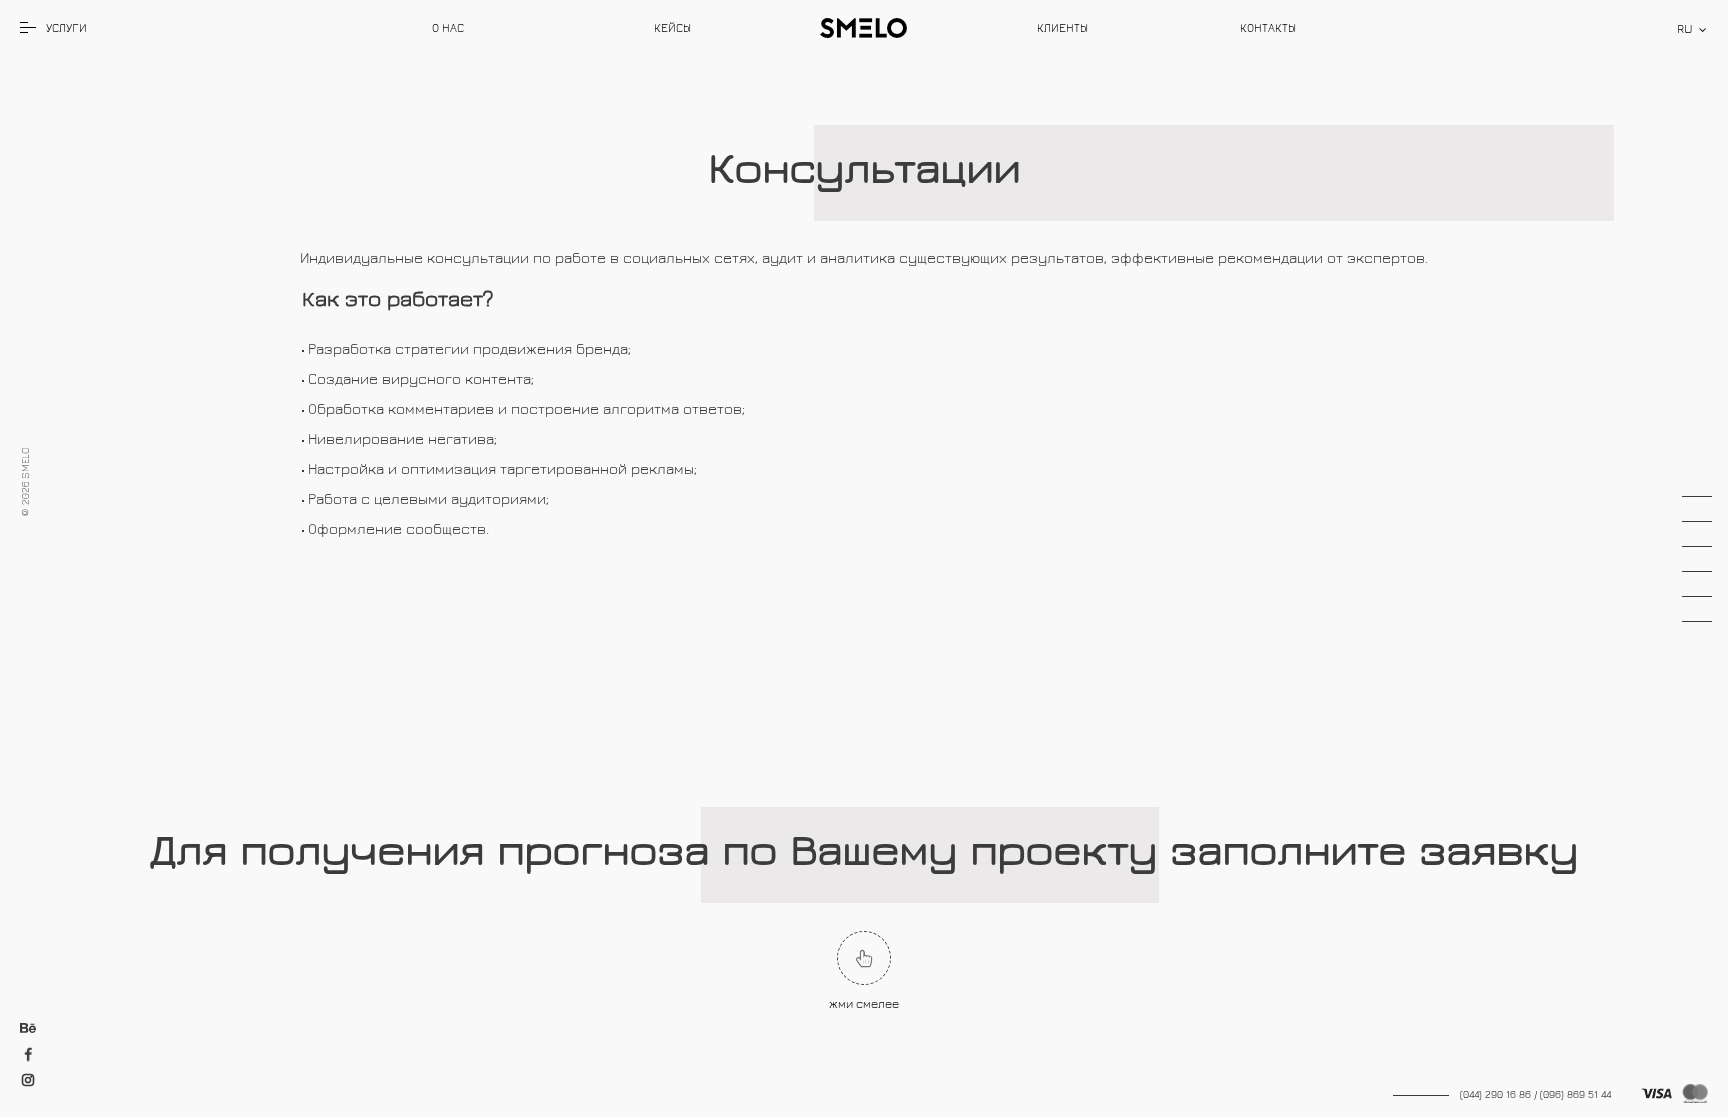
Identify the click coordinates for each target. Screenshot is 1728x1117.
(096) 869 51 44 (1575, 1094)
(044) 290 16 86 (1495, 1094)
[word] (448, 28)
